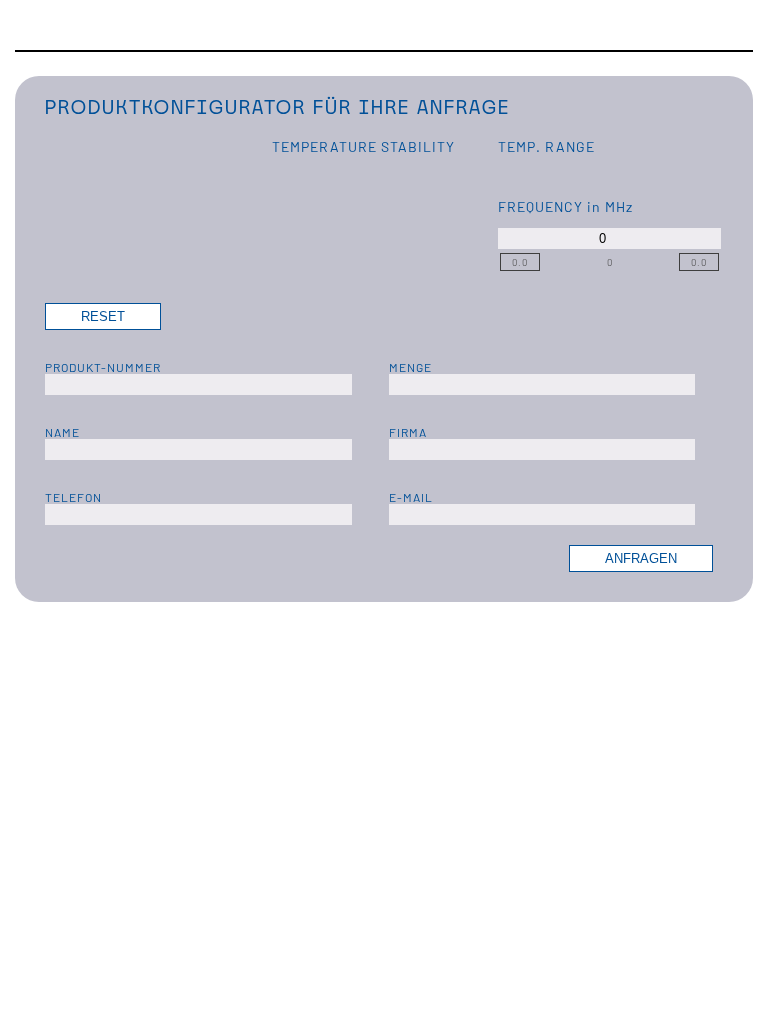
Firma (408, 432)
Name (62, 432)
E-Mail (411, 497)
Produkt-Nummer (103, 367)
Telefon (73, 497)
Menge (410, 367)
